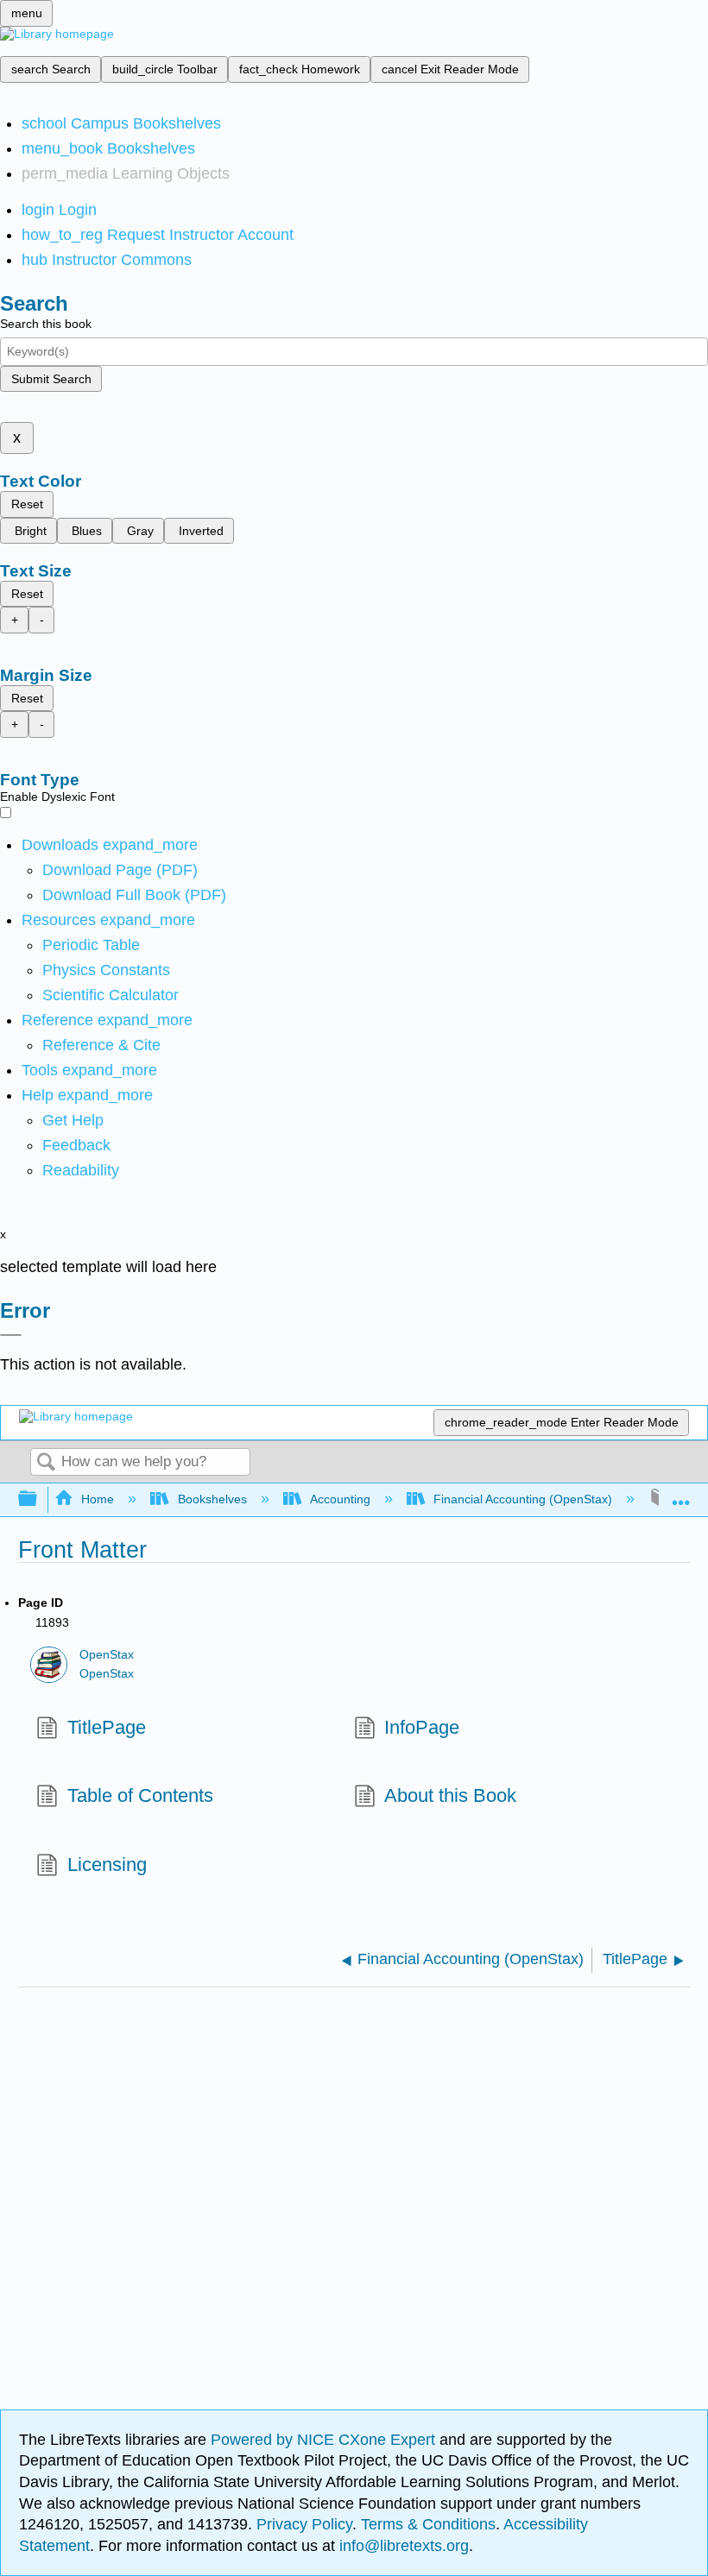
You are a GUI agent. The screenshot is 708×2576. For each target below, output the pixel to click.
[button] (76, 1145)
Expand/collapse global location (681, 1494)
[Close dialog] (11, 1335)
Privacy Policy (304, 2524)
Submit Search (51, 379)
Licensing (107, 1864)
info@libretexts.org (402, 2546)
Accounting (340, 1499)
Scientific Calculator (111, 995)
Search (46, 1463)
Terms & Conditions (428, 2524)
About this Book (450, 1795)
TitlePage (106, 1727)
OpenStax (107, 1655)
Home (98, 1499)
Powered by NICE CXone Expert (325, 2440)
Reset (27, 504)
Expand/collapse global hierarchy (39, 1499)
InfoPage (422, 1727)
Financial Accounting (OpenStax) (523, 1499)
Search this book (46, 324)
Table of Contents (140, 1795)
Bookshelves (212, 1499)
